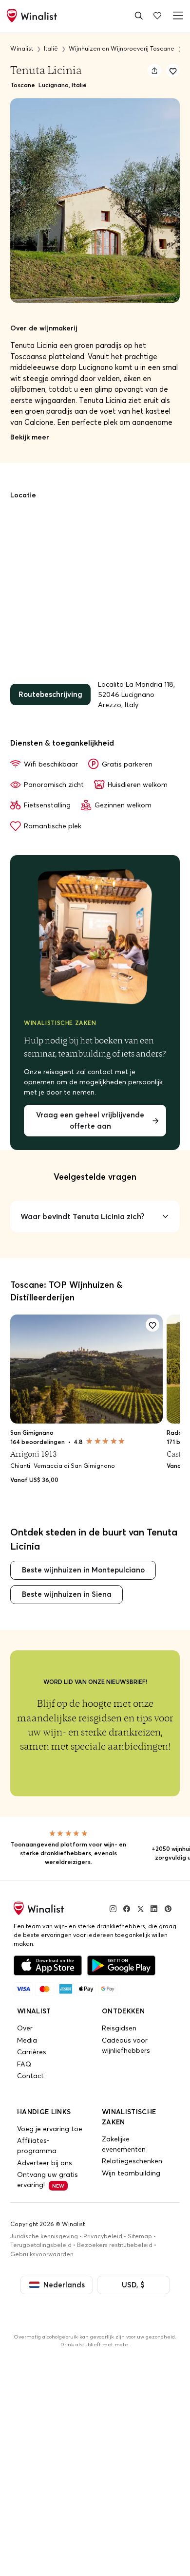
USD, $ (131, 2279)
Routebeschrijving (48, 694)
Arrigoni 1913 (33, 1451)
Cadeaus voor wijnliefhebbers (126, 2040)
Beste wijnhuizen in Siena (64, 1590)
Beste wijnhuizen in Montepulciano (79, 1567)
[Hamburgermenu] (176, 15)
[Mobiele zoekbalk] (139, 15)
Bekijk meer (30, 437)
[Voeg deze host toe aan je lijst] (173, 71)
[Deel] (154, 71)
